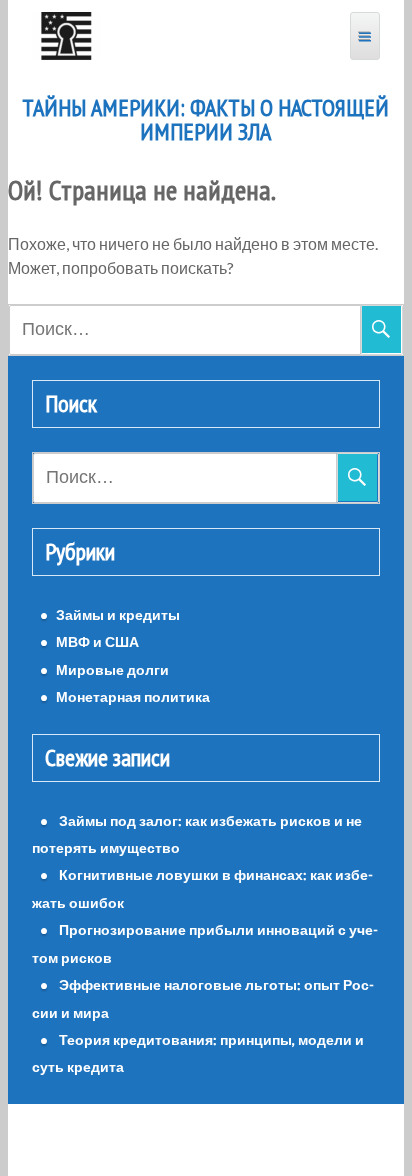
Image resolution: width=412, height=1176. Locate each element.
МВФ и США (97, 641)
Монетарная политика (133, 696)
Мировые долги (112, 669)
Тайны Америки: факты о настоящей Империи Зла (205, 120)
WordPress (149, 1139)
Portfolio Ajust (250, 1139)
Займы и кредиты (118, 614)
